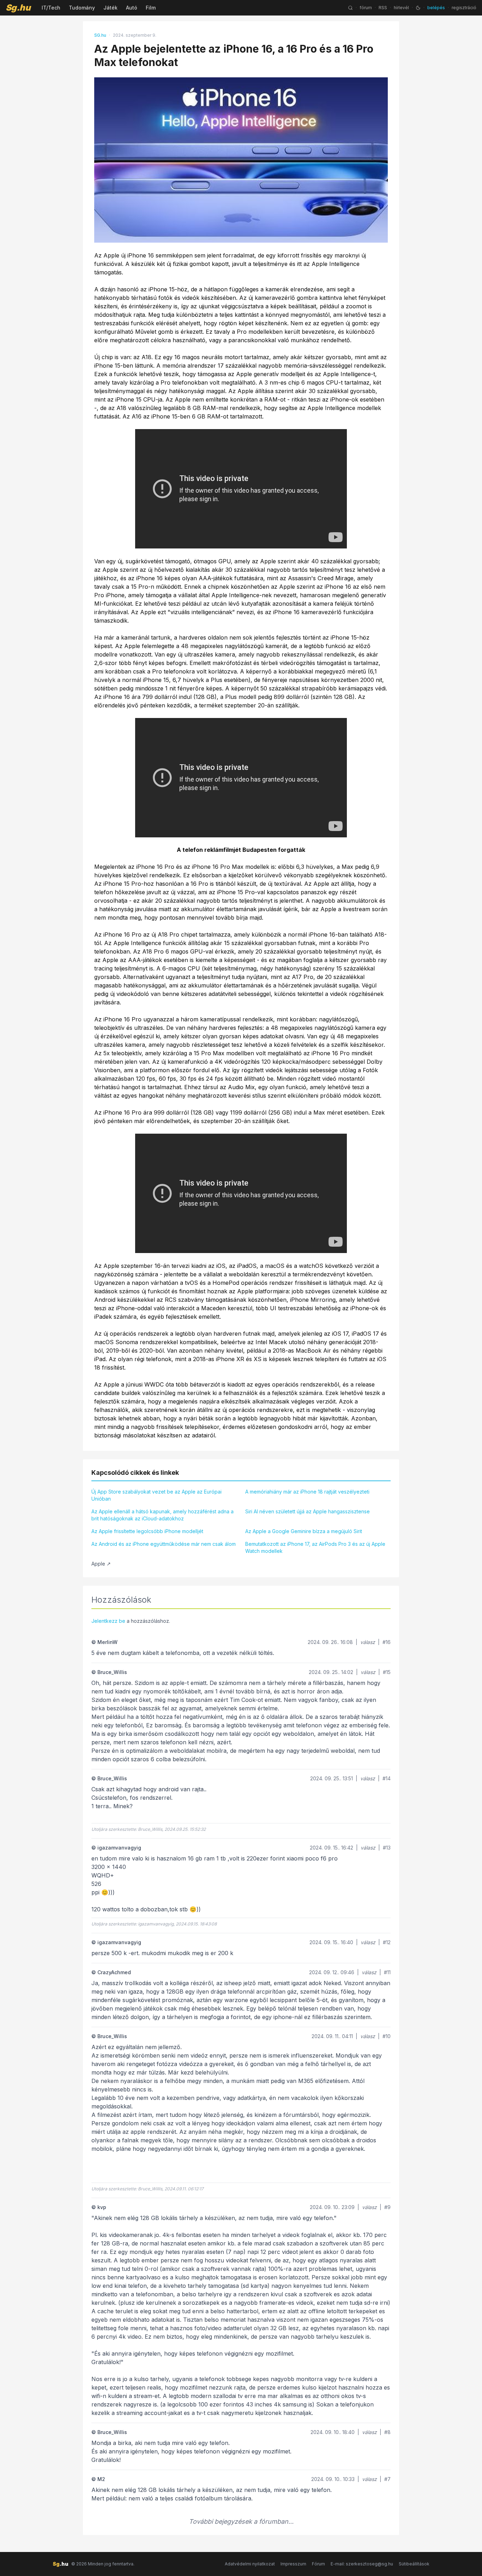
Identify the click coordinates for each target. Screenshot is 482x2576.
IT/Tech (51, 8)
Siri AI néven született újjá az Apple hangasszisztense (308, 1511)
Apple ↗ (101, 1564)
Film (151, 8)
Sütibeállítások (414, 2564)
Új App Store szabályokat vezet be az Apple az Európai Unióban (156, 1495)
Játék (110, 8)
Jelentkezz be (108, 1621)
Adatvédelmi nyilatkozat (250, 2564)
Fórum (318, 2564)
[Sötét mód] (418, 8)
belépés (436, 8)
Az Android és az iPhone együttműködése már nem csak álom (164, 1544)
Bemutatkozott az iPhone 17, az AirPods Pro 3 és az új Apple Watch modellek (315, 1547)
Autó (132, 8)
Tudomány (82, 8)
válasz (368, 1642)
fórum (366, 8)
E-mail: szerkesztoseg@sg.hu (362, 2564)
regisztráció (464, 8)
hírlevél (401, 8)
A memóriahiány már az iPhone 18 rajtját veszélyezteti (307, 1492)
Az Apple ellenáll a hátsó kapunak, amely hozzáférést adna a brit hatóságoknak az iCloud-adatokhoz (162, 1515)
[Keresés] (350, 8)
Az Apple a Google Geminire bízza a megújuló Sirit (304, 1531)
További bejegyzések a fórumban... (241, 2521)
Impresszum (293, 2564)
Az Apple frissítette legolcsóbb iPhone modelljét (147, 1531)
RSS (383, 8)
